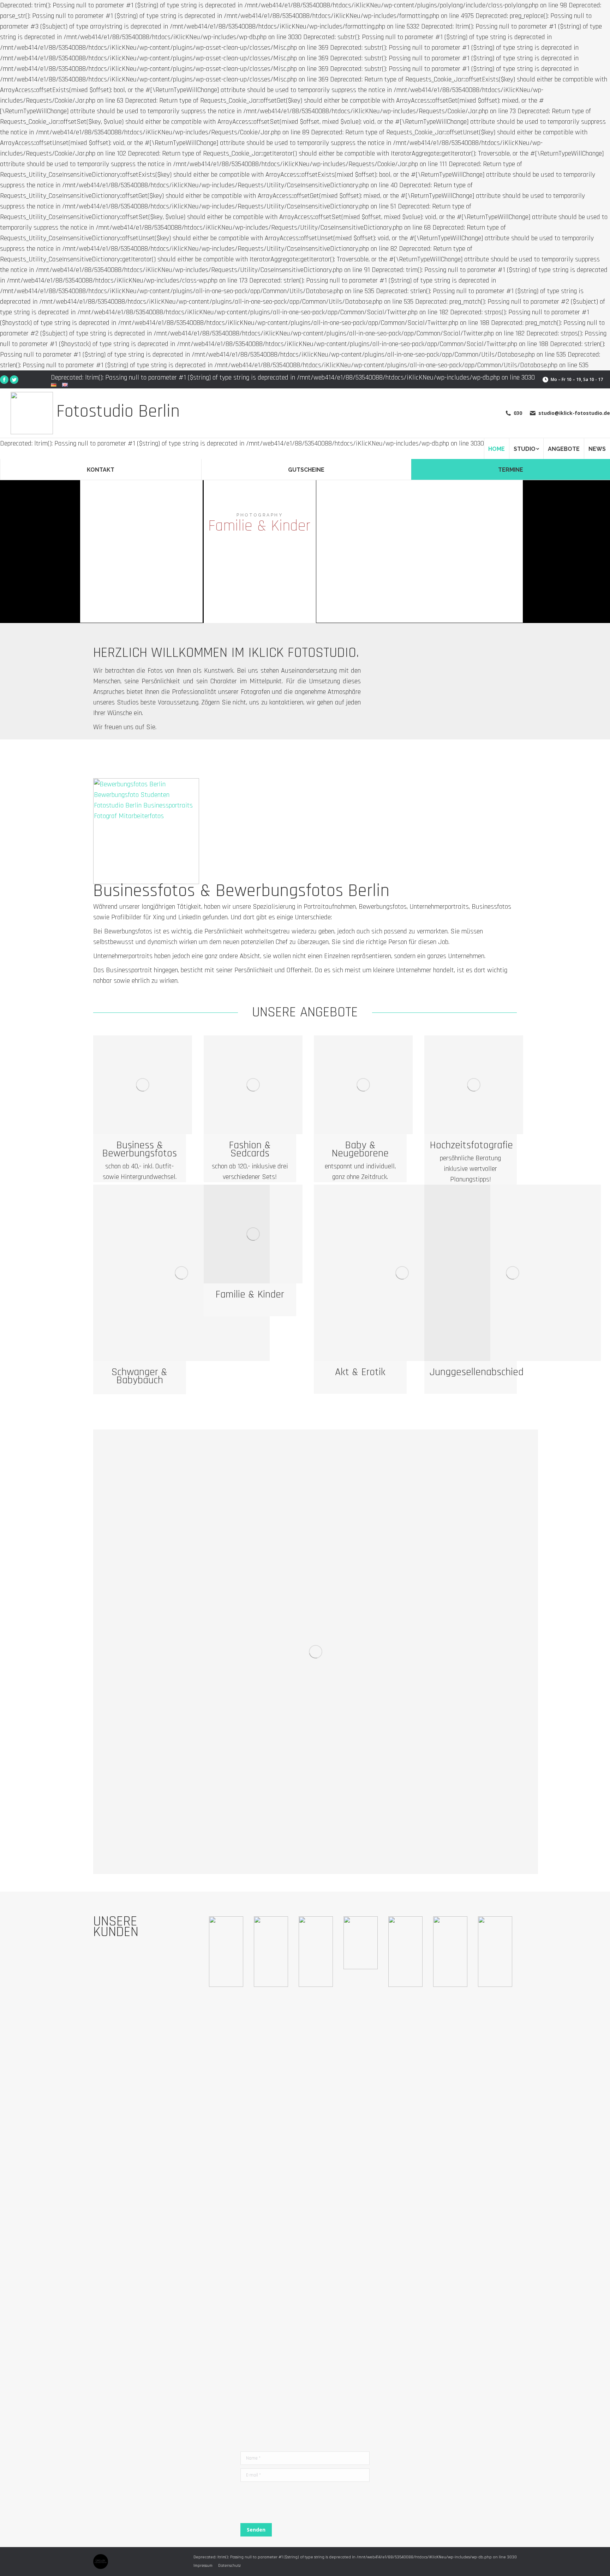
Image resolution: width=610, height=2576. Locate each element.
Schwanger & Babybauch (139, 1376)
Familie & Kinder (250, 1294)
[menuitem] (54, 385)
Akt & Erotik (360, 1372)
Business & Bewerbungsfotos (139, 1149)
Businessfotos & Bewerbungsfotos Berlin (241, 891)
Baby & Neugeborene (360, 1149)
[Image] (143, 1085)
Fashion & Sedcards (250, 1149)
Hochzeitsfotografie (471, 1145)
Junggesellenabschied (477, 1372)
